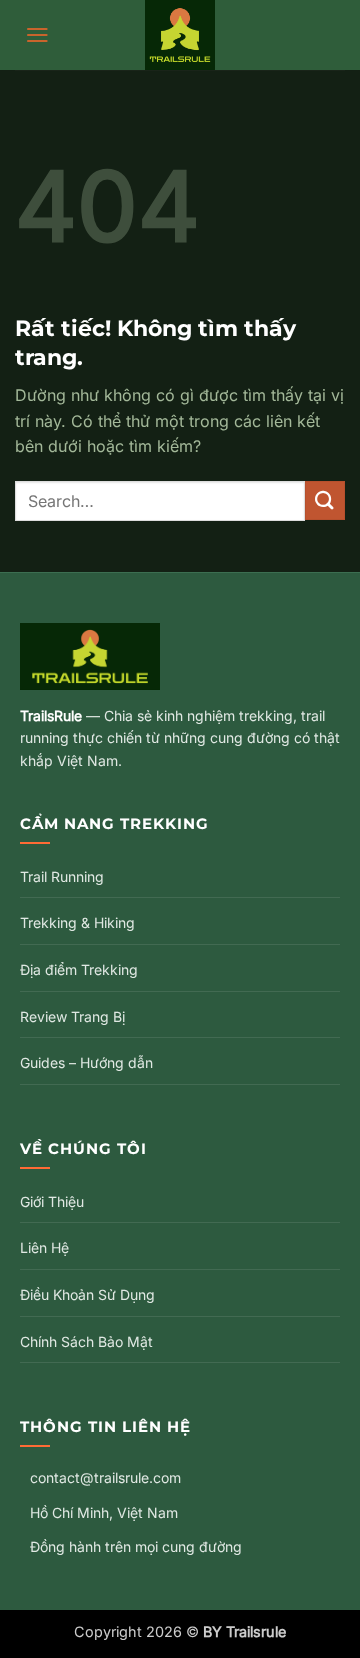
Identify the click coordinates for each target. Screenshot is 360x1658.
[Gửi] (325, 500)
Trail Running (62, 876)
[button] (37, 35)
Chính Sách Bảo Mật (86, 1341)
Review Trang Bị (72, 1016)
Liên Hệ (44, 1247)
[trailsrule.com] (180, 35)
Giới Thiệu (52, 1201)
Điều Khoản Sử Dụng (87, 1294)
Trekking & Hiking (77, 922)
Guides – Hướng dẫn (86, 1062)
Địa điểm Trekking (79, 969)
